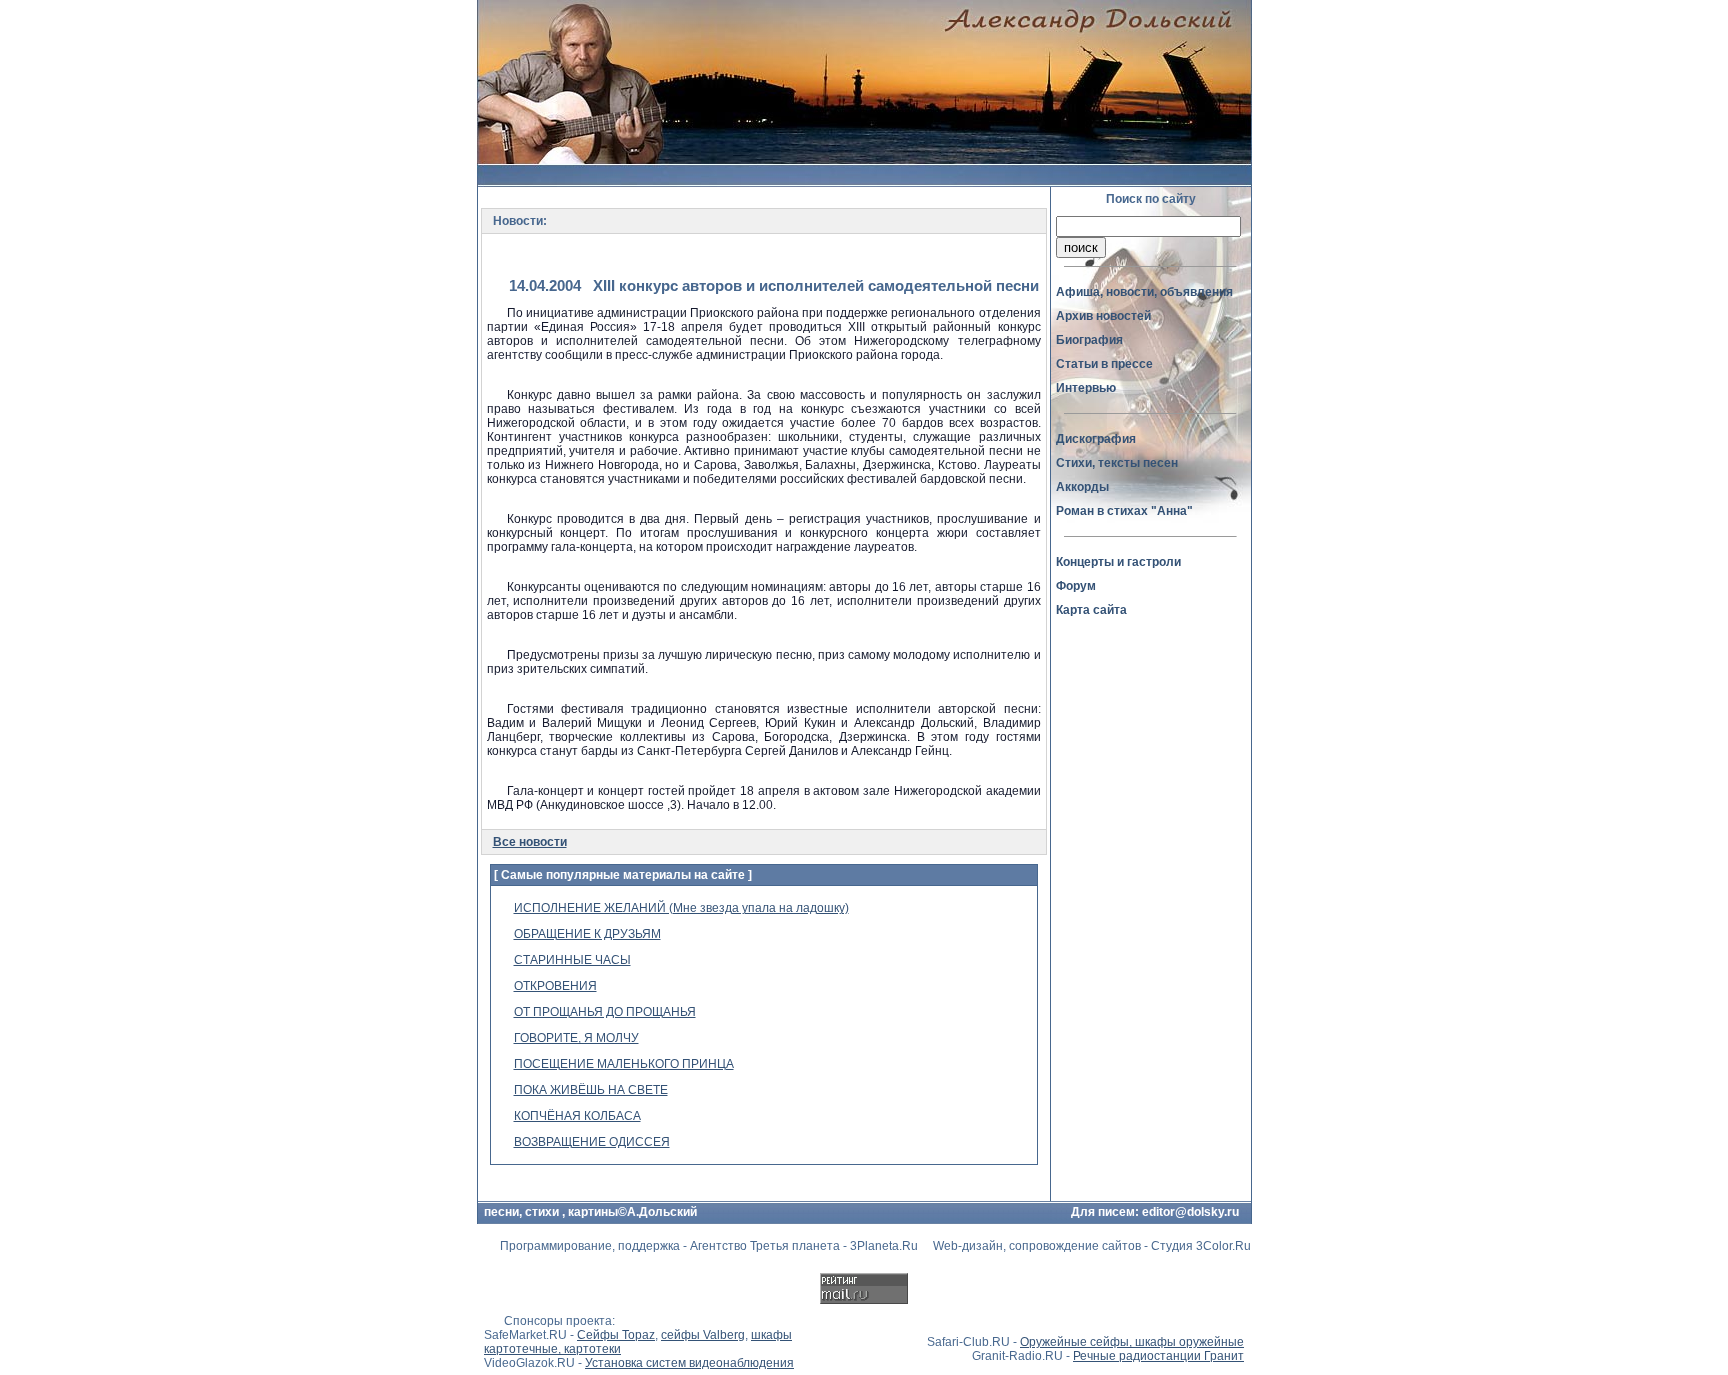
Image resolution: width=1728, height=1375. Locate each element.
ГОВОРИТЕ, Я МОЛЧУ (576, 1038)
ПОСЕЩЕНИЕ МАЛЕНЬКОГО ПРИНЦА (624, 1064)
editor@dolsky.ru (1190, 1212)
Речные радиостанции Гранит (1158, 1356)
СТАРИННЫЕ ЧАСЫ (572, 960)
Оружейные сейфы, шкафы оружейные (1132, 1342)
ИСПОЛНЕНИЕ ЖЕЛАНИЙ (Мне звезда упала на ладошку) (681, 908)
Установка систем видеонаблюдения (689, 1363)
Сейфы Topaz (616, 1335)
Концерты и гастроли (1118, 562)
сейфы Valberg (703, 1335)
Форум (1076, 586)
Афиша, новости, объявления (1144, 292)
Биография (1089, 340)
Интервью (1086, 388)
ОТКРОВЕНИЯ (555, 986)
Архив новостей (1103, 316)
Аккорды (1082, 487)
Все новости (530, 842)
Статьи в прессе (1104, 364)
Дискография (1096, 439)
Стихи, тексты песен (1117, 463)
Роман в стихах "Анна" (1124, 511)
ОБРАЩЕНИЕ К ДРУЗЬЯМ (587, 934)
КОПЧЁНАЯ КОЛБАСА (577, 1116)
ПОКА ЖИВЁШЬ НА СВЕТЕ (591, 1090)
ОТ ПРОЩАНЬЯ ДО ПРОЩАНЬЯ (605, 1012)
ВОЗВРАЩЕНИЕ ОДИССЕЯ (592, 1142)
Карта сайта (1091, 610)
